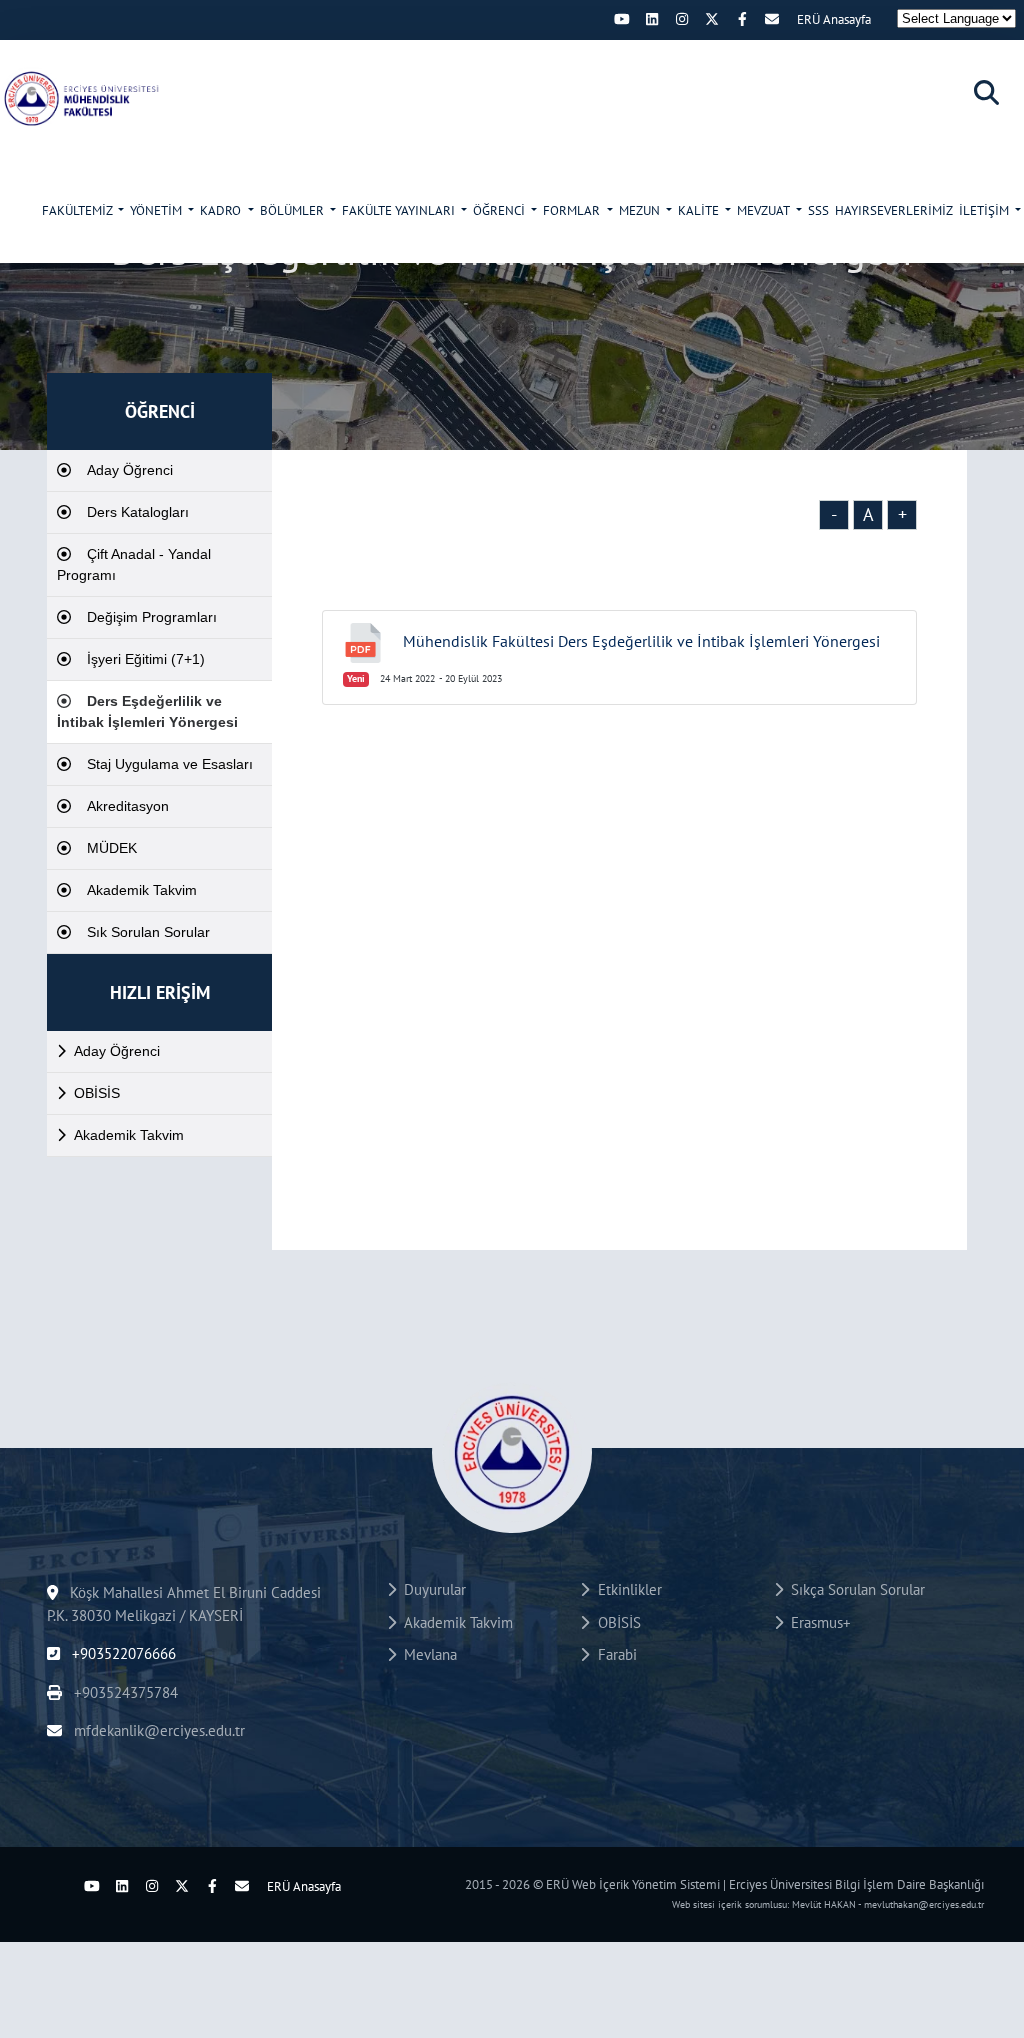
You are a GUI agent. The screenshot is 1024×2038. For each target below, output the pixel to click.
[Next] (592, 19)
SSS (818, 210)
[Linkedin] (652, 19)
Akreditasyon (128, 806)
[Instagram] (682, 19)
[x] (712, 19)
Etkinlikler (626, 1589)
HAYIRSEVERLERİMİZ (894, 210)
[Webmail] (772, 19)
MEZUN (641, 210)
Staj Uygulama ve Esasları (170, 764)
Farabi (613, 1654)
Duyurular (431, 1589)
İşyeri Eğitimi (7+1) (146, 659)
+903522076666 (122, 1653)
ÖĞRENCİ (500, 210)
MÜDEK (112, 848)
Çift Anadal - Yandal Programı (134, 564)
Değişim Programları (152, 617)
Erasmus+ (817, 1622)
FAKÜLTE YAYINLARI (400, 210)
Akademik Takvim (142, 890)
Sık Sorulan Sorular (148, 932)
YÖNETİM (157, 210)
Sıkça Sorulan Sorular (854, 1589)
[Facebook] (742, 19)
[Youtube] (622, 19)
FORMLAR (573, 210)
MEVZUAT (764, 210)
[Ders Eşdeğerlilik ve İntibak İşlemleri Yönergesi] (80, 98)
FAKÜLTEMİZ (78, 210)
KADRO (222, 210)
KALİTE (700, 210)
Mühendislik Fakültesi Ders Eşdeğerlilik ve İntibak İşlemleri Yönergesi (641, 641)
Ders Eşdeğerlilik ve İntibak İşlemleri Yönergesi (147, 711)
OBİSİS (97, 1093)
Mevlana (426, 1654)
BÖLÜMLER (293, 210)
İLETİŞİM (985, 210)
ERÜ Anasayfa (834, 19)
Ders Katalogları (138, 512)
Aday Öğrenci (130, 470)
